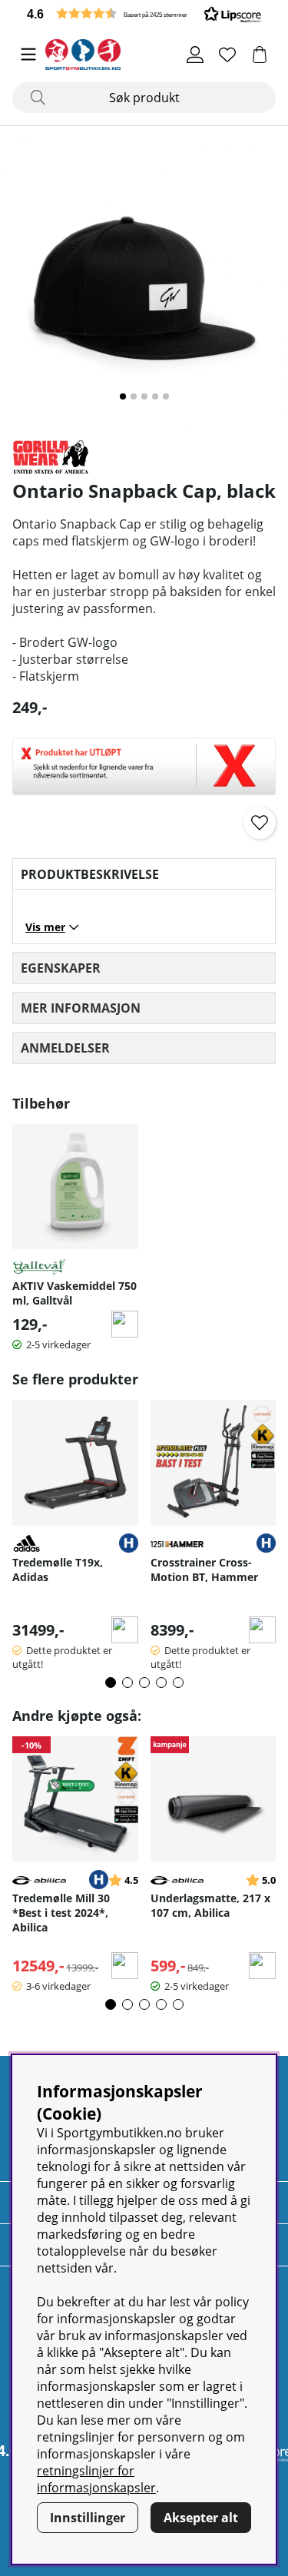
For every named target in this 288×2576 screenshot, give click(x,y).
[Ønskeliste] (227, 55)
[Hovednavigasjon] (28, 55)
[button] (144, 13)
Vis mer (45, 927)
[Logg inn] (195, 55)
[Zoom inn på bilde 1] (144, 282)
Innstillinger (88, 2518)
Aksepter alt (201, 2518)
